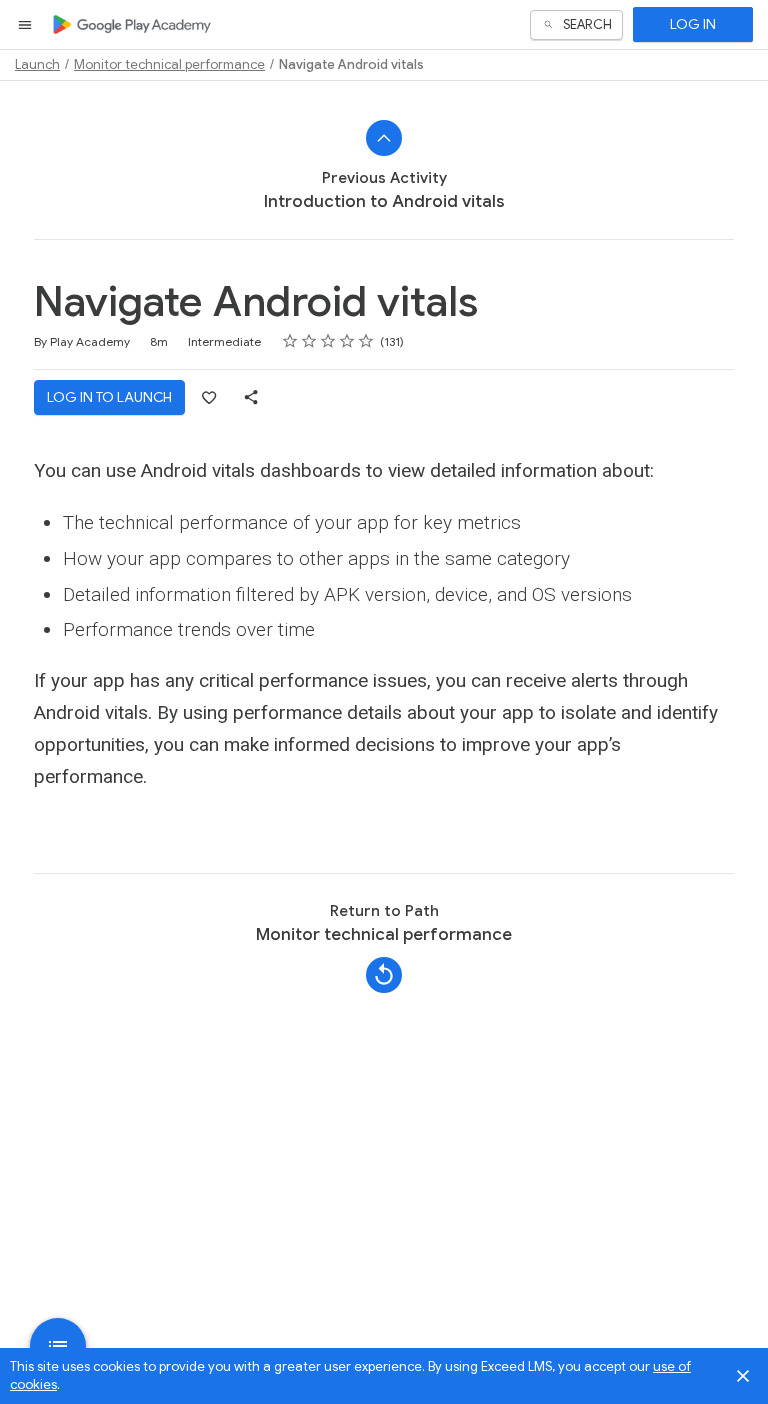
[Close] (743, 1376)
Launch (37, 64)
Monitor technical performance (169, 64)
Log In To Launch (109, 397)
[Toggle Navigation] (26, 25)
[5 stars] (366, 341)
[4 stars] (347, 341)
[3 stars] (328, 341)
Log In (693, 24)
